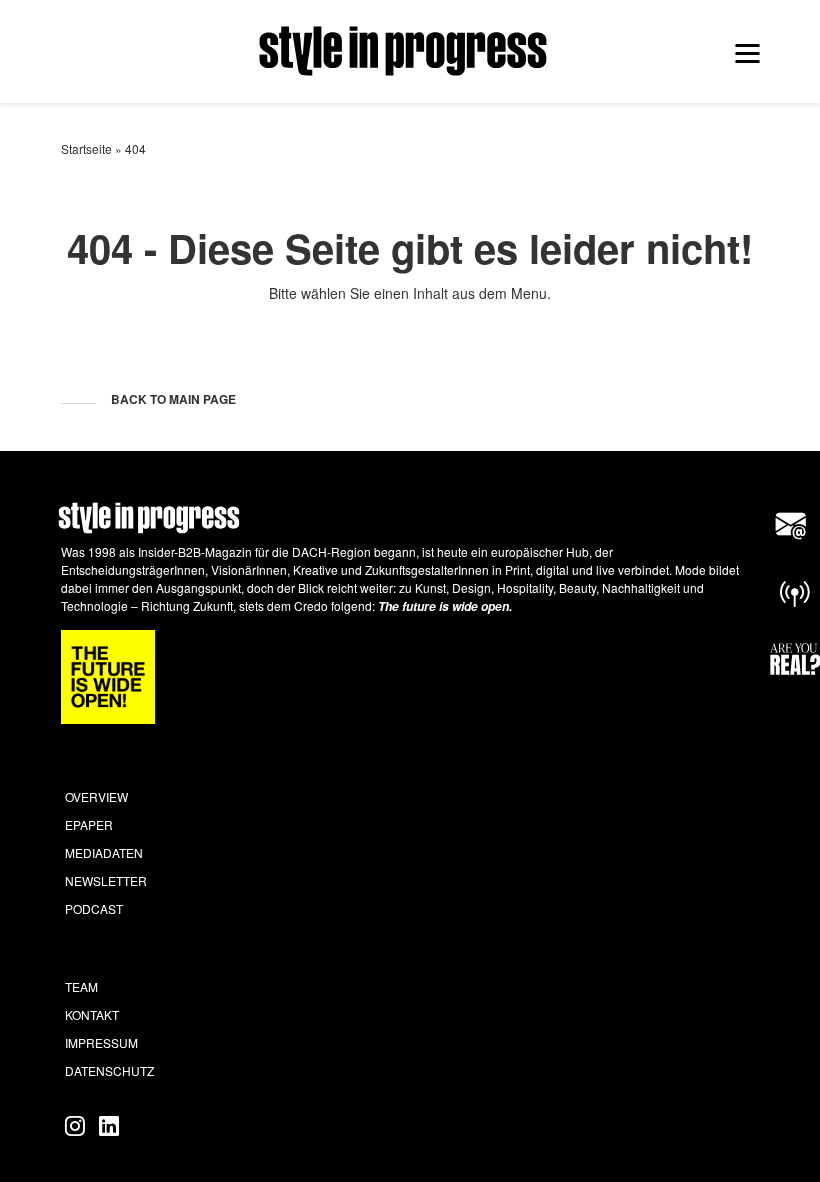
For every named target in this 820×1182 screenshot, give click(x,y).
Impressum (101, 1042)
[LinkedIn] (109, 1124)
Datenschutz (109, 1070)
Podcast (94, 908)
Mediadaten (104, 852)
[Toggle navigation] (747, 53)
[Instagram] (78, 1124)
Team (81, 986)
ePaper (89, 824)
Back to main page (173, 399)
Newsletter (106, 880)
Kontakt (92, 1014)
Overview (96, 796)
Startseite (86, 148)
